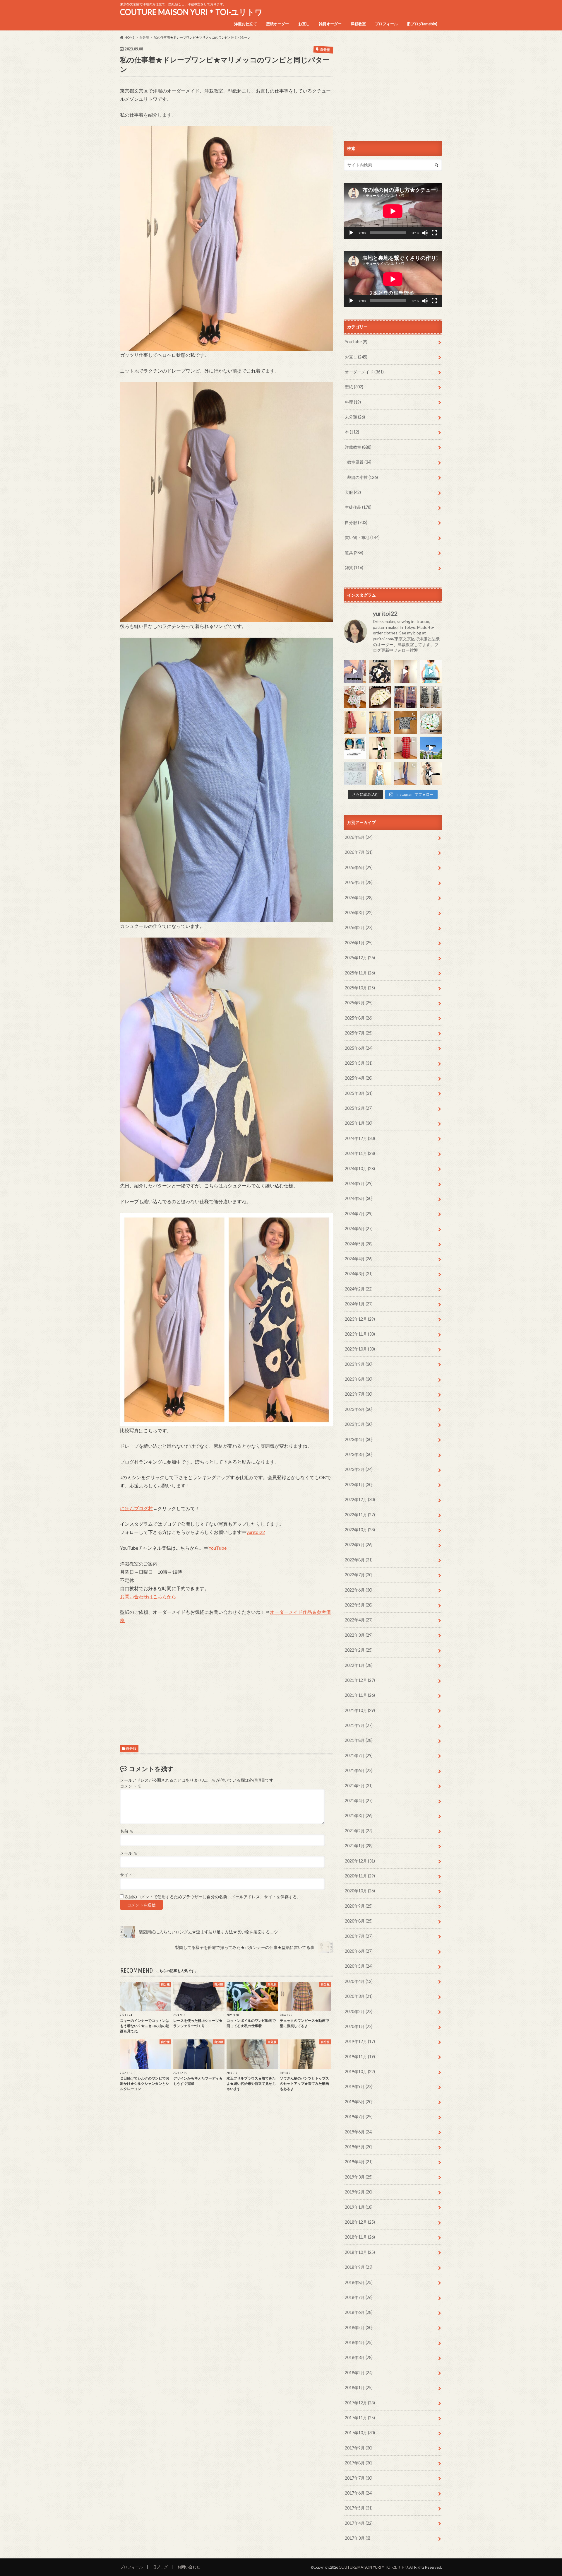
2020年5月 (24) (359, 1966)
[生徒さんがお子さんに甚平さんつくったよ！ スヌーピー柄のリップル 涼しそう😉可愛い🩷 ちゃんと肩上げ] (355, 697)
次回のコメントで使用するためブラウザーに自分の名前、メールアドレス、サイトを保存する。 (213, 1897)
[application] (393, 211)
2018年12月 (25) (360, 2222)
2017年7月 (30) (359, 2478)
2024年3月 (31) (359, 1274)
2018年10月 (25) (360, 2252)
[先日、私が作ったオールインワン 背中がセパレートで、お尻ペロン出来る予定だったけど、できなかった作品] (406, 773)
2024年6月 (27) (359, 1229)
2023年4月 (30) (359, 1439)
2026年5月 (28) (359, 882)
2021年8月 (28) (359, 1740)
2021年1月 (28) (359, 1846)
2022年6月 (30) (359, 1590)
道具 (354, 553)
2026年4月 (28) (359, 898)
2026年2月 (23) (359, 927)
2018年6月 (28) (359, 2312)
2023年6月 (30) (359, 1409)
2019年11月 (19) (360, 2057)
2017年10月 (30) (360, 2433)
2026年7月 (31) (359, 852)
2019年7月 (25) (359, 2117)
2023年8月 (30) (359, 1379)
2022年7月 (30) (359, 1575)
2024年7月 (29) (359, 1214)
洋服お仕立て (246, 24)
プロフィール (386, 24)
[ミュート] (425, 233)
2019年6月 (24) (359, 2132)
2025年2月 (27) (359, 1108)
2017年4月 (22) (359, 2523)
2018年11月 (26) (360, 2237)
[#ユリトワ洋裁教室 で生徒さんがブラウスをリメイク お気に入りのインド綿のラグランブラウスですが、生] (406, 697)
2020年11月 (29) (360, 1876)
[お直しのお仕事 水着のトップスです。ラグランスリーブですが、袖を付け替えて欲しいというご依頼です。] (355, 748)
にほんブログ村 (136, 1508)
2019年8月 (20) (359, 2102)
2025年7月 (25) (359, 1033)
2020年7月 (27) (359, 1936)
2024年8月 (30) (359, 1198)
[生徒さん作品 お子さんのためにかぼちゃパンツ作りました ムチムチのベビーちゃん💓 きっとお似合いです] (431, 722)
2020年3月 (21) (359, 1996)
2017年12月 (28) (360, 2403)
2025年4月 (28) (359, 1078)
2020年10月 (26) (360, 1891)
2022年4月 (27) (359, 1620)
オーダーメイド (364, 372)
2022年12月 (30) (360, 1499)
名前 (127, 1831)
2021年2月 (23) (359, 1831)
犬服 (353, 492)
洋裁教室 (358, 24)
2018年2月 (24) (359, 2373)
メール (129, 1853)
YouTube (217, 1548)
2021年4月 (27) (359, 1801)
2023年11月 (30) (360, 1334)
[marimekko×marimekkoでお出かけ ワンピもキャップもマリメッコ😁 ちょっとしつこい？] (380, 748)
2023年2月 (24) (359, 1469)
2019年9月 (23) (359, 2086)
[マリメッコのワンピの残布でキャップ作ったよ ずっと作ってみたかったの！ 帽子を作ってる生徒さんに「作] (431, 773)
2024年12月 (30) (360, 1138)
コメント (131, 1786)
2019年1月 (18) (359, 2207)
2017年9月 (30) (359, 2448)
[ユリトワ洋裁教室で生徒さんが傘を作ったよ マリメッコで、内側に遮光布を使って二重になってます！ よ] (380, 671)
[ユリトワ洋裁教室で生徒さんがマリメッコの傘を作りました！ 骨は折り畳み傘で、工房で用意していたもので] (380, 697)
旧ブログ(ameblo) (422, 24)
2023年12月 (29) (360, 1319)
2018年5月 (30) (359, 2327)
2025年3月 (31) (359, 1093)
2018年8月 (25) (359, 2282)
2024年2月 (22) (359, 1289)
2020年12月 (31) (360, 1861)
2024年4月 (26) (359, 1259)
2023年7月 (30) (359, 1394)
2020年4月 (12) (359, 1981)
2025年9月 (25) (359, 1003)
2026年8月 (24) (359, 837)
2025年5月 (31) (359, 1063)
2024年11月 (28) (360, 1153)
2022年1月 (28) (359, 1665)
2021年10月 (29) (360, 1710)
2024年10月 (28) (360, 1168)
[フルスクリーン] (434, 233)
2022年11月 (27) (360, 1515)
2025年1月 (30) (359, 1123)
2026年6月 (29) (359, 867)
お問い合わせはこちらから (148, 1596)
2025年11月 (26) (360, 973)
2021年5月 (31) (359, 1786)
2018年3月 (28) (359, 2357)
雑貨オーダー (330, 24)
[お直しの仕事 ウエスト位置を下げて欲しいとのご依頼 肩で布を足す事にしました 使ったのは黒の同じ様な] (431, 697)
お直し (304, 24)
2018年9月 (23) (359, 2267)
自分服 (131, 1748)
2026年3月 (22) (359, 913)
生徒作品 (358, 507)
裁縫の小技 (363, 477)
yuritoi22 (256, 1532)
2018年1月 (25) (359, 2388)
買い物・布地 (362, 537)
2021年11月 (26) (360, 1695)
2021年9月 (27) (359, 1725)
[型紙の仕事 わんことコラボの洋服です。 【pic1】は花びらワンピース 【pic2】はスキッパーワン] (355, 773)
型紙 (354, 387)
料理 (353, 402)
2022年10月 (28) (360, 1530)
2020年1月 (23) (359, 2026)
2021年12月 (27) (360, 1680)
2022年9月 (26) (359, 1545)
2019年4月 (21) (359, 2162)
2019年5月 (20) (359, 2147)
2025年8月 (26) (359, 1018)
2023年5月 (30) (359, 1424)
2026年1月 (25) (359, 943)
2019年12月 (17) (360, 2041)
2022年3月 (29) (359, 1635)
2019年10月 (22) (360, 2071)
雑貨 (354, 567)
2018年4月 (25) (359, 2342)
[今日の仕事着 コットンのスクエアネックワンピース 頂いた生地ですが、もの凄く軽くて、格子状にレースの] (406, 671)
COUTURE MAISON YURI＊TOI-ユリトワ (191, 12)
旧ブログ (160, 2567)
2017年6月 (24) (359, 2493)
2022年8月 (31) (359, 1560)
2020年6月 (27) (359, 1951)
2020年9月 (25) (359, 1906)
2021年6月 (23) (359, 1770)
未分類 (355, 417)
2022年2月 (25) (359, 1650)
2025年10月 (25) (360, 988)
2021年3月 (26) (359, 1816)
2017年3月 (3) (358, 2538)
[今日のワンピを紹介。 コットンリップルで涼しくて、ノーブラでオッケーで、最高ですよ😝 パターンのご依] (431, 671)
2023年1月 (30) (359, 1485)
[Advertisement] (227, 1686)
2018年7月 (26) (359, 2297)
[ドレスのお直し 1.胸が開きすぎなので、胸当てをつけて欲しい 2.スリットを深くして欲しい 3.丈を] (380, 722)
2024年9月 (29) (359, 1183)
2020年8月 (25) (359, 1921)
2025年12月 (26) (360, 958)
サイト (126, 1875)
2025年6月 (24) (359, 1048)
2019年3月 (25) (359, 2177)
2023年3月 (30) (359, 1454)
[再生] (351, 233)
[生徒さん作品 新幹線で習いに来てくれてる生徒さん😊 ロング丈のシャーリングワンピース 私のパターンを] (406, 748)
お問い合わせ (189, 2567)
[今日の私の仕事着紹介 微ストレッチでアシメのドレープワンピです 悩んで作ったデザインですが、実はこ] (355, 671)
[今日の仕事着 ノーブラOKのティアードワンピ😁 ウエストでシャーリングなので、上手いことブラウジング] (380, 773)
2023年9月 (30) (359, 1364)
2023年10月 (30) (360, 1349)
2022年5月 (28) (359, 1605)
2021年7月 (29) (359, 1755)
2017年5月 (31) (359, 2508)
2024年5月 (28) (359, 1244)
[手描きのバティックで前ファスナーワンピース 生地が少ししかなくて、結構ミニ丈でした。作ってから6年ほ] (355, 722)
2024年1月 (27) (359, 1304)
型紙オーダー (277, 24)
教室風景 (359, 462)
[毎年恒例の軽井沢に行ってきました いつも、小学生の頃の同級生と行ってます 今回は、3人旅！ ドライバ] (431, 748)
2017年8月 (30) (359, 2463)
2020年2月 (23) (359, 2011)
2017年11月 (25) (360, 2418)
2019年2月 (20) (359, 2192)
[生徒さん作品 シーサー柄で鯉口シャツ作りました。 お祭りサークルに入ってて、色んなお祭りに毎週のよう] (406, 722)
